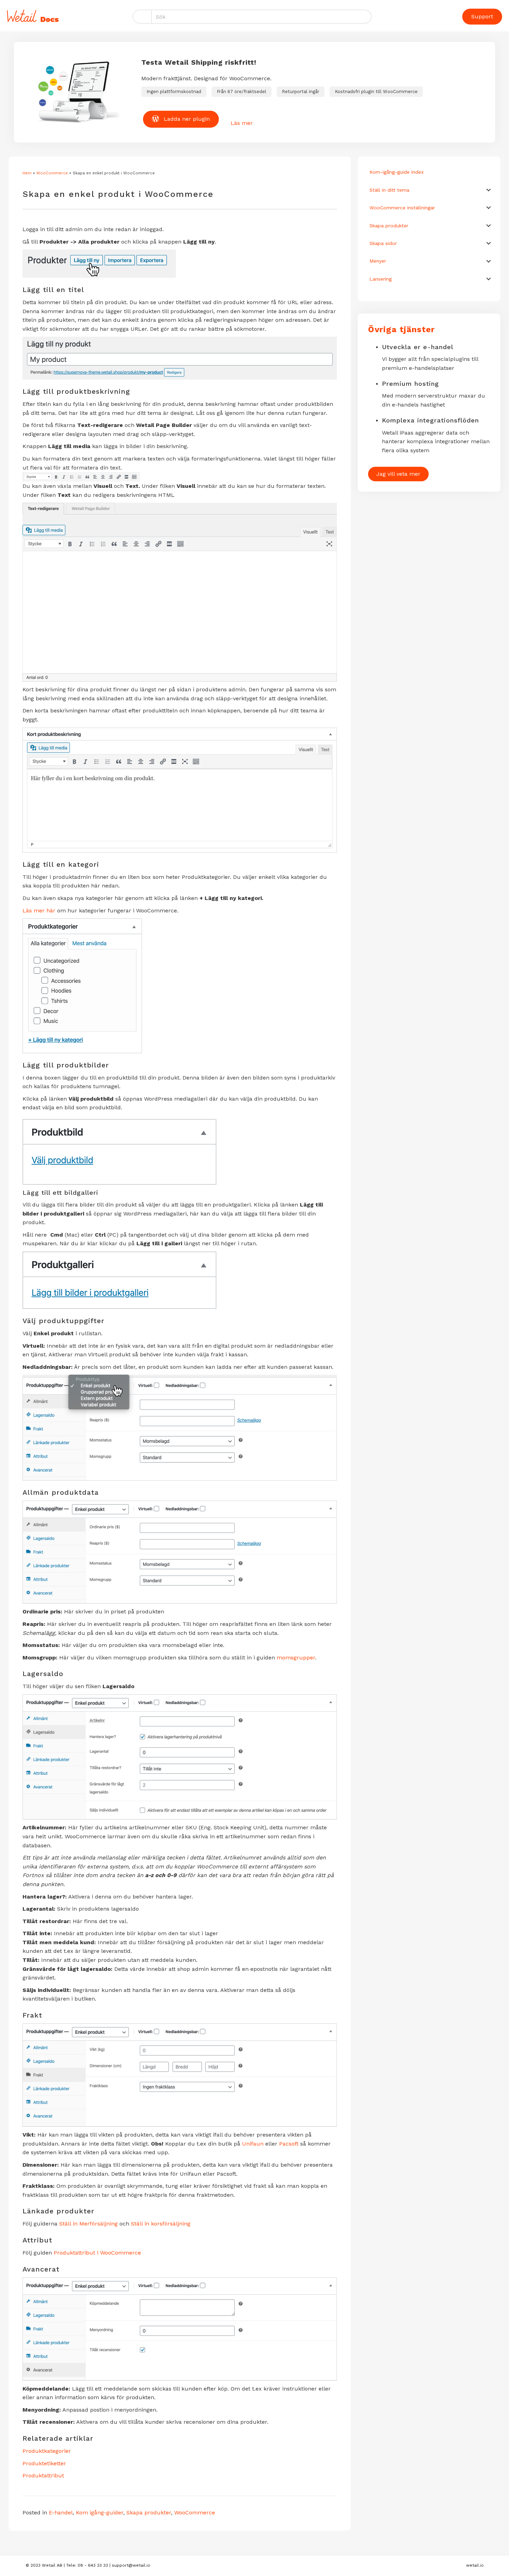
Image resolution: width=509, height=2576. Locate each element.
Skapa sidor (383, 243)
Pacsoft (289, 2144)
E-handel (61, 2513)
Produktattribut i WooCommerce (97, 2253)
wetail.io (475, 2565)
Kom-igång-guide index (396, 172)
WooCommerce (52, 173)
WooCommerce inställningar (402, 208)
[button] (489, 190)
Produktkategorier (47, 2451)
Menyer (378, 261)
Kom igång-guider (100, 2513)
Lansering (381, 279)
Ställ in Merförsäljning (88, 2224)
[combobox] (262, 17)
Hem (27, 173)
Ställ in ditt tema (389, 190)
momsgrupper (296, 1658)
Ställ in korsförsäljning (161, 2224)
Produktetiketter (44, 2463)
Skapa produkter (149, 2513)
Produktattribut (43, 2475)
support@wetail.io (131, 2565)
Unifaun (253, 2144)
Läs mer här (39, 911)
